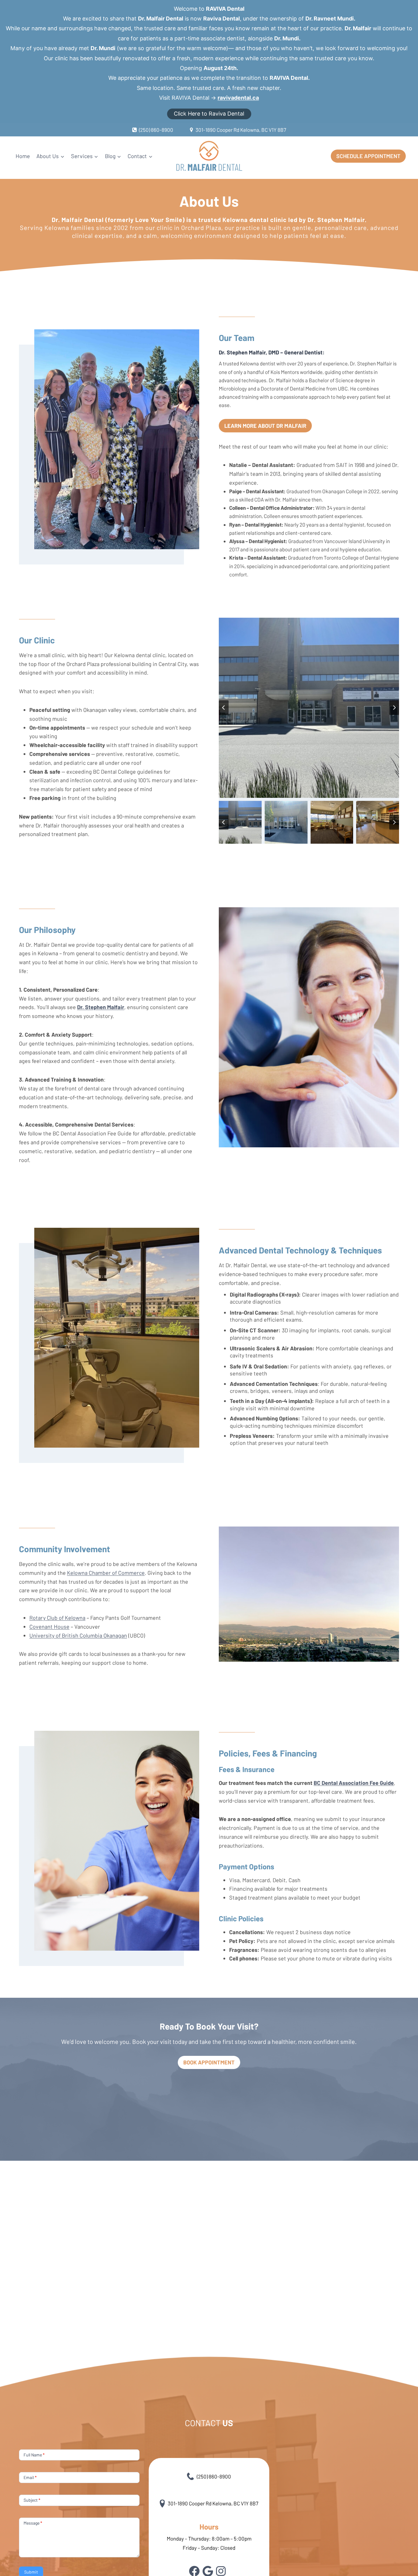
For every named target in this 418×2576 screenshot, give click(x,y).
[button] (240, 822)
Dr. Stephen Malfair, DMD (249, 352)
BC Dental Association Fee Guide (354, 1783)
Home (23, 156)
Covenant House (49, 1627)
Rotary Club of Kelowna (57, 1618)
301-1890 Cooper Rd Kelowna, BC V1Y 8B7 (213, 2503)
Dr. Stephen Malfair (101, 1007)
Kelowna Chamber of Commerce (106, 1573)
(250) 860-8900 (214, 2476)
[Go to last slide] (224, 708)
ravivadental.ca (238, 98)
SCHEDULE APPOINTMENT (368, 156)
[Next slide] (394, 708)
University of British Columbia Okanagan (78, 1635)
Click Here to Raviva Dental (209, 114)
